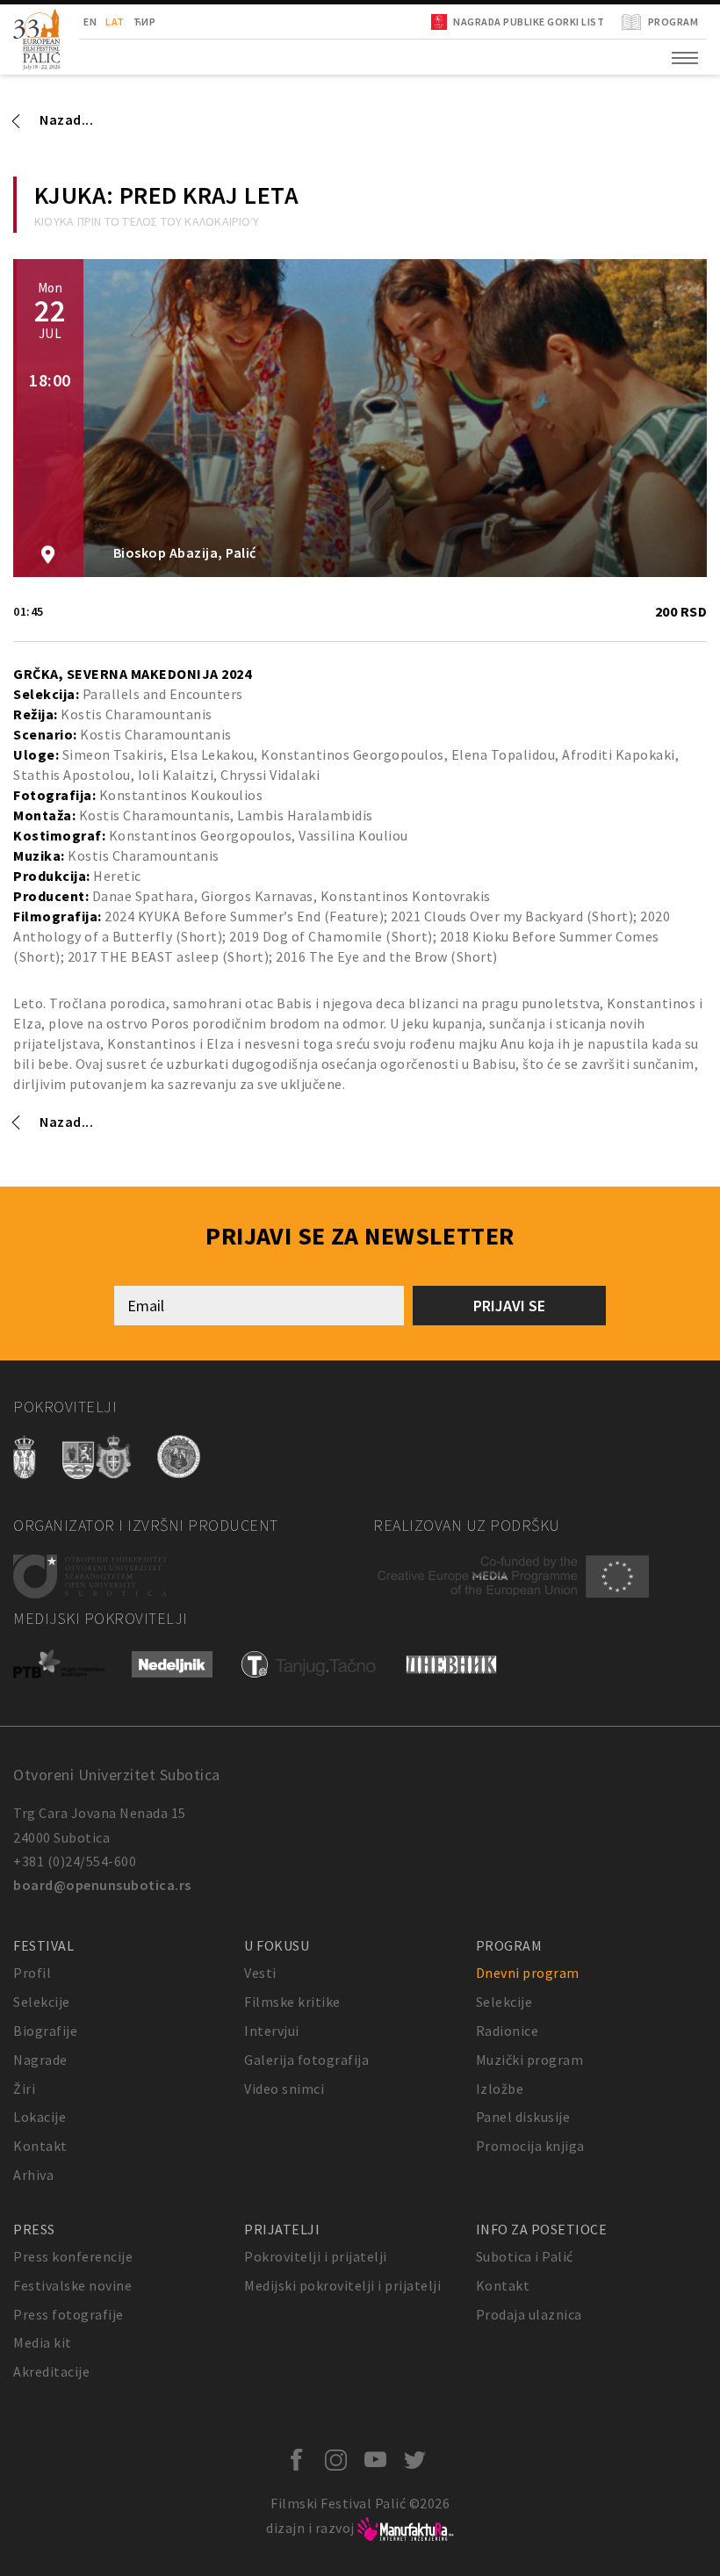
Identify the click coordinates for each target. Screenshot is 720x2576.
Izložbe (500, 2089)
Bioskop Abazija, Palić (183, 553)
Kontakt (40, 2146)
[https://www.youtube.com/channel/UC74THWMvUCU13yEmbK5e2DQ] (380, 2461)
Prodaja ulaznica (529, 2314)
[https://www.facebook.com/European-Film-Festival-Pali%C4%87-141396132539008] (301, 2461)
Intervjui (272, 2031)
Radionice (508, 2031)
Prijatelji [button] (282, 2229)
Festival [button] (43, 1945)
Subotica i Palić (525, 2256)
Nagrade (40, 2060)
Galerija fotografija (306, 2060)
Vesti (260, 1973)
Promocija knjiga (530, 2146)
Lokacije (40, 2117)
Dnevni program (528, 1973)
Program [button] (509, 1945)
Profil (32, 1973)
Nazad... (66, 119)
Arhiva (33, 2175)
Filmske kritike (292, 2002)
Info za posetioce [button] (542, 2229)
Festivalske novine (72, 2285)
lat (115, 22)
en (90, 22)
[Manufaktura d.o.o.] (406, 2528)
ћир (145, 22)
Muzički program (530, 2060)
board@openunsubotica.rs (102, 1885)
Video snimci (284, 2089)
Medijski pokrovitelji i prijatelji (342, 2285)
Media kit (43, 2342)
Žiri (24, 2089)
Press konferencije (73, 2256)
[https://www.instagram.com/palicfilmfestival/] (340, 2461)
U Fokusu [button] (277, 1945)
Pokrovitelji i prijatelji (316, 2256)
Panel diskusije (523, 2117)
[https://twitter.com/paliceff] (419, 2461)
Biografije (45, 2031)
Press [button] (34, 2229)
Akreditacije (51, 2371)
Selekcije (42, 2002)
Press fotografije (68, 2314)
